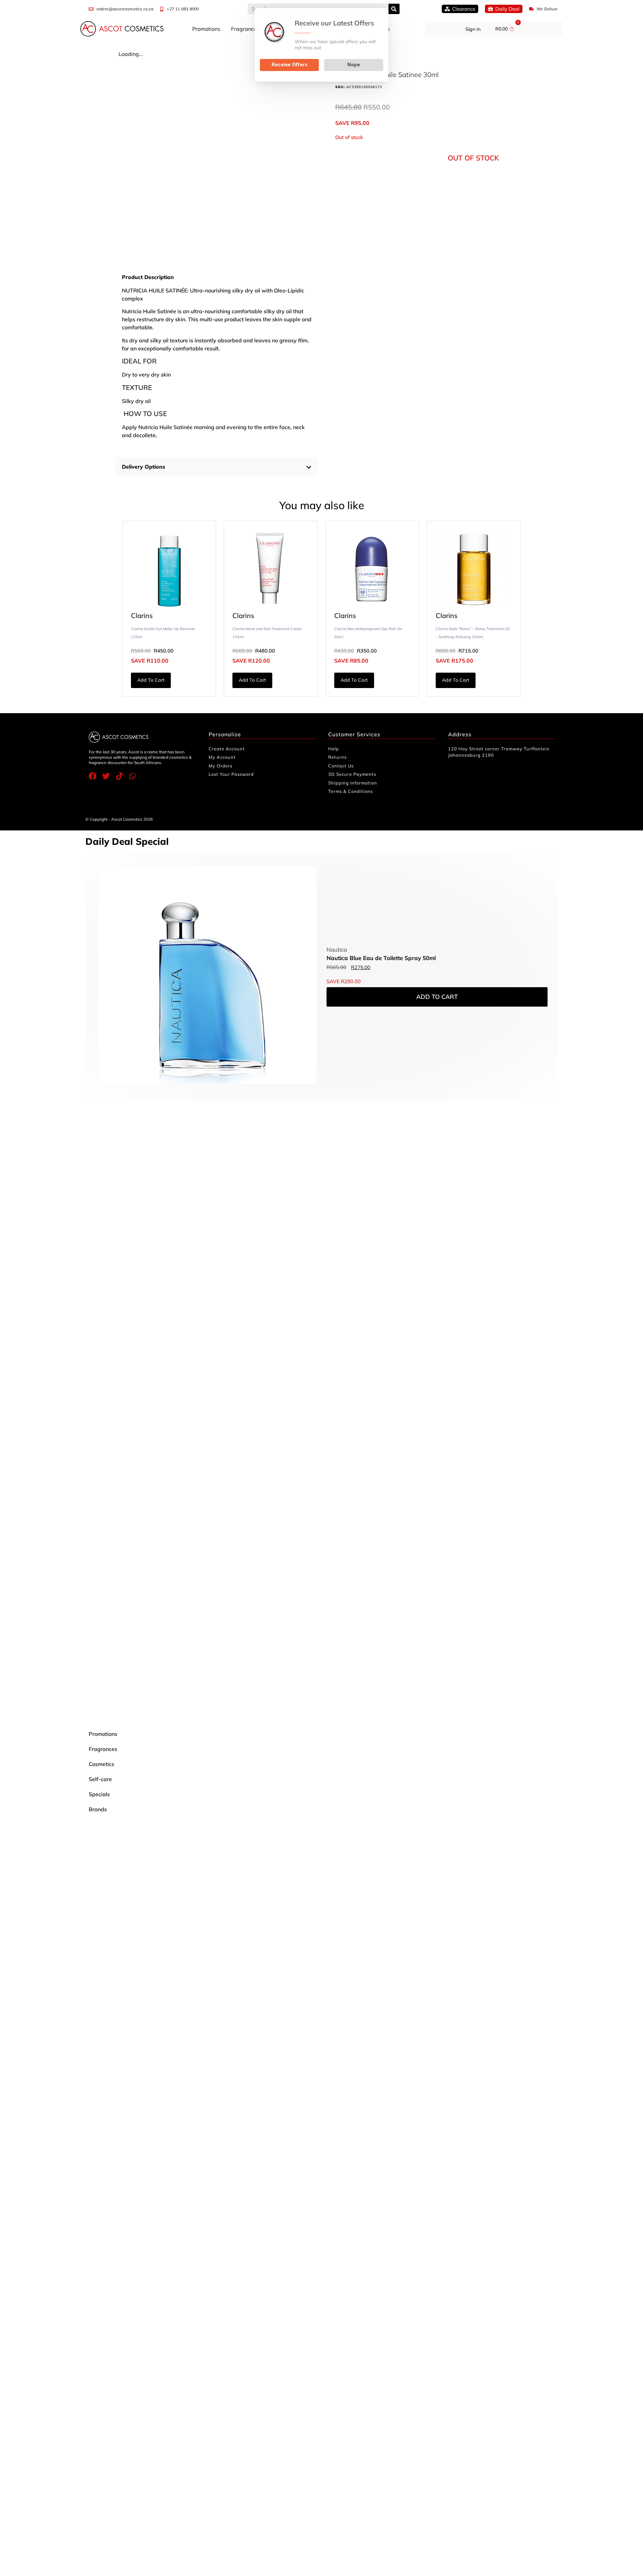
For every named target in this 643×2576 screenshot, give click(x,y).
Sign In (473, 29)
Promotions (206, 29)
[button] (217, 467)
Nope (354, 65)
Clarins (142, 616)
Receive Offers (290, 65)
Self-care (100, 1779)
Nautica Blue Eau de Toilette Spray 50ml (381, 958)
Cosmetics (101, 1764)
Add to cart (151, 680)
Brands (98, 1809)
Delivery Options (144, 467)
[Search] (394, 9)
